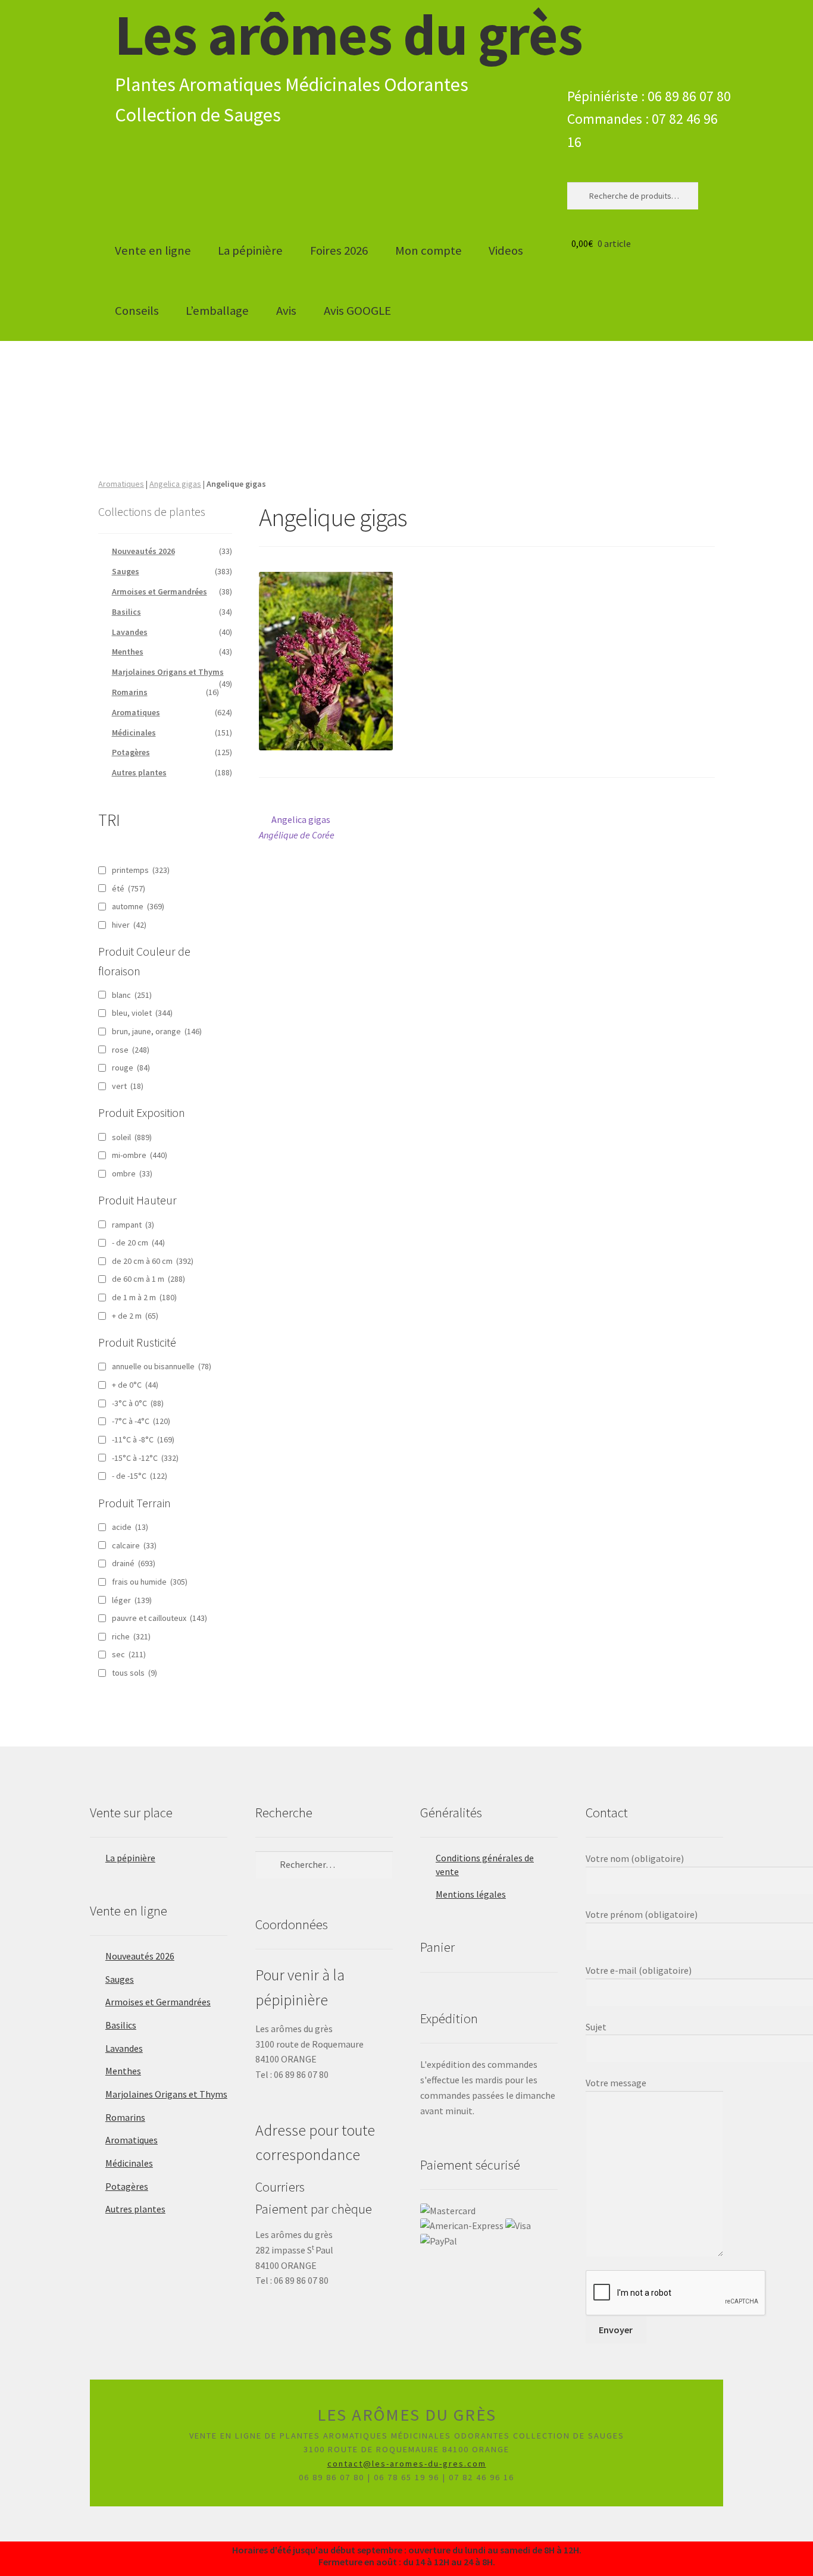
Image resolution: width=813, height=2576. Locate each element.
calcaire (134, 1545)
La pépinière (250, 251)
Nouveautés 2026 (143, 551)
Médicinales (134, 733)
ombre (132, 1173)
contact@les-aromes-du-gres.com (407, 2464)
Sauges (126, 571)
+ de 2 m (135, 1316)
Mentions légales (471, 1894)
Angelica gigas (175, 484)
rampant (133, 1225)
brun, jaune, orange (157, 1031)
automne (138, 906)
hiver (129, 925)
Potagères (131, 752)
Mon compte (429, 251)
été (129, 888)
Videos (506, 251)
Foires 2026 (339, 251)
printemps (141, 870)
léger (132, 1600)
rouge (131, 1068)
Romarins (130, 692)
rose (131, 1050)
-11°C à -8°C (143, 1439)
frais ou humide (150, 1582)
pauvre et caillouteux (160, 1618)
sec (129, 1654)
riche (131, 1636)
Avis (286, 311)
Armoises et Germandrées (160, 591)
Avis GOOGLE (357, 311)
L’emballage (217, 311)
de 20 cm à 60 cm (153, 1261)
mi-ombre (140, 1155)
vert (128, 1086)
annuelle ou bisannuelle (162, 1366)
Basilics (126, 612)
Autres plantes (139, 772)
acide (130, 1527)
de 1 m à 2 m (144, 1297)
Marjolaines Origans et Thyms (168, 672)
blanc (132, 995)
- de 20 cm (138, 1242)
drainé (134, 1563)
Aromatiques (121, 484)
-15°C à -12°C (145, 1458)
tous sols (135, 1673)
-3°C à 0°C (138, 1403)
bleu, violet (142, 1013)
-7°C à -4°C (141, 1421)
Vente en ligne (153, 251)
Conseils (137, 311)
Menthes (128, 652)
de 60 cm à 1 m (148, 1279)
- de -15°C (140, 1476)
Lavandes (130, 632)
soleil (132, 1137)
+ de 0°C (135, 1385)
